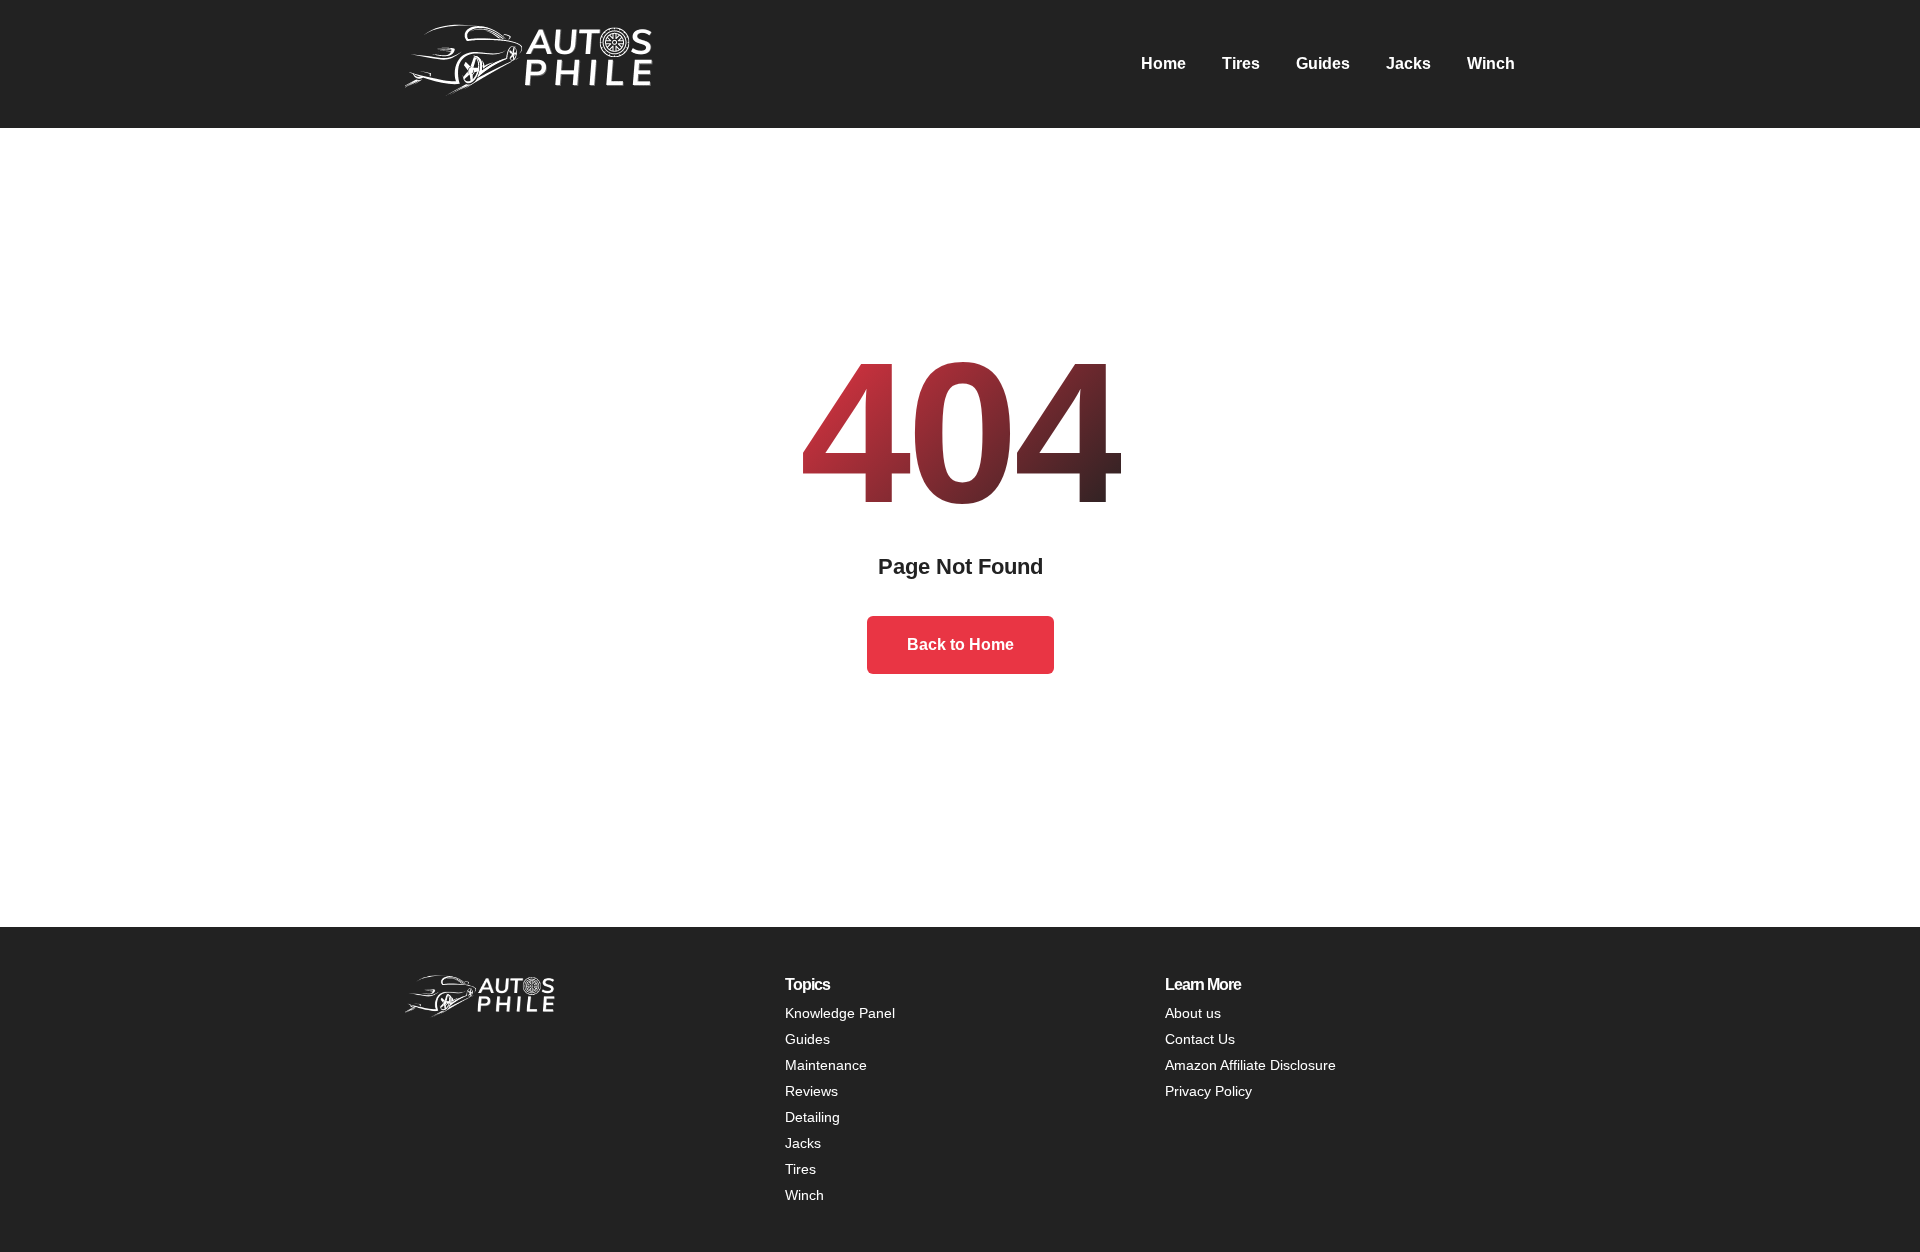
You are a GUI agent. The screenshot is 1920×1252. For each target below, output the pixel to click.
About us (1193, 1013)
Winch (1491, 63)
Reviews (811, 1091)
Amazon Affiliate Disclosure (1250, 1065)
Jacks (1408, 63)
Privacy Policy (1208, 1091)
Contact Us (1200, 1039)
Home (1163, 63)
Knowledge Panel (840, 1013)
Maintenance (826, 1065)
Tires (1241, 63)
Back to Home (960, 644)
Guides (1323, 63)
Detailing (812, 1117)
